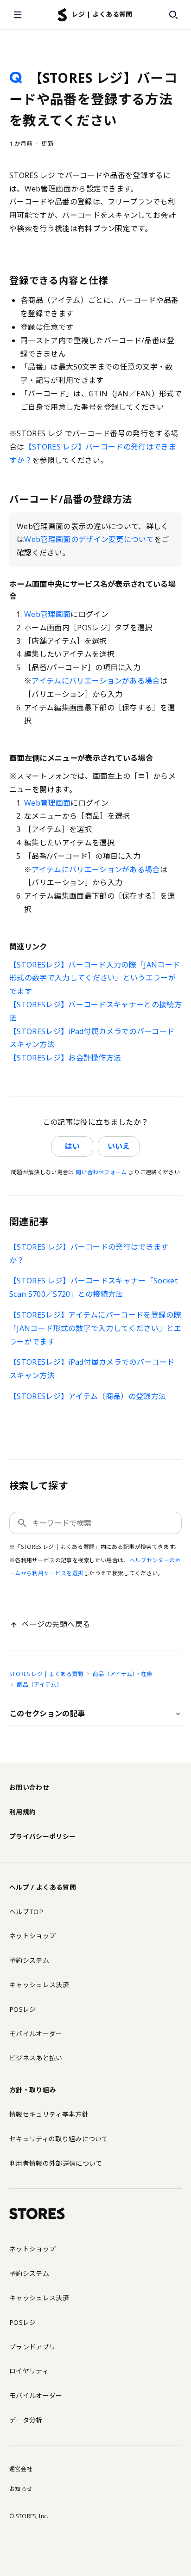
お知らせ (21, 2489)
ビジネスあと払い (36, 2058)
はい (72, 1146)
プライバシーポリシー (42, 1836)
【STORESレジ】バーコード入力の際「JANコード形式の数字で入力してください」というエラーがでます (95, 978)
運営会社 (21, 2469)
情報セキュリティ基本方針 (49, 2114)
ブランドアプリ (32, 2347)
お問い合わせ (29, 1787)
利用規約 (22, 1812)
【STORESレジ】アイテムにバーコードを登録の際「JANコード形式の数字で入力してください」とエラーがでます (95, 1328)
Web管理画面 (47, 614)
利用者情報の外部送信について (56, 2163)
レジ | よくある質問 (102, 14)
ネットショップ (32, 1936)
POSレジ (23, 2009)
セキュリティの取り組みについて (59, 2139)
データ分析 (26, 2420)
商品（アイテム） (39, 1685)
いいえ (119, 1146)
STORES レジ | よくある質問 (46, 1674)
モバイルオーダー (36, 2034)
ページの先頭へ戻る (56, 1624)
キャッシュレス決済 (39, 1985)
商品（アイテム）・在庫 (123, 1674)
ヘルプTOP (26, 1912)
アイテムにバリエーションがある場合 (95, 681)
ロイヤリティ (29, 2371)
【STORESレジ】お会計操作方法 (65, 1058)
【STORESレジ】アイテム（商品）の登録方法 (88, 1396)
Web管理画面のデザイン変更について (89, 539)
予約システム (29, 1960)
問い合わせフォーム (101, 1172)
